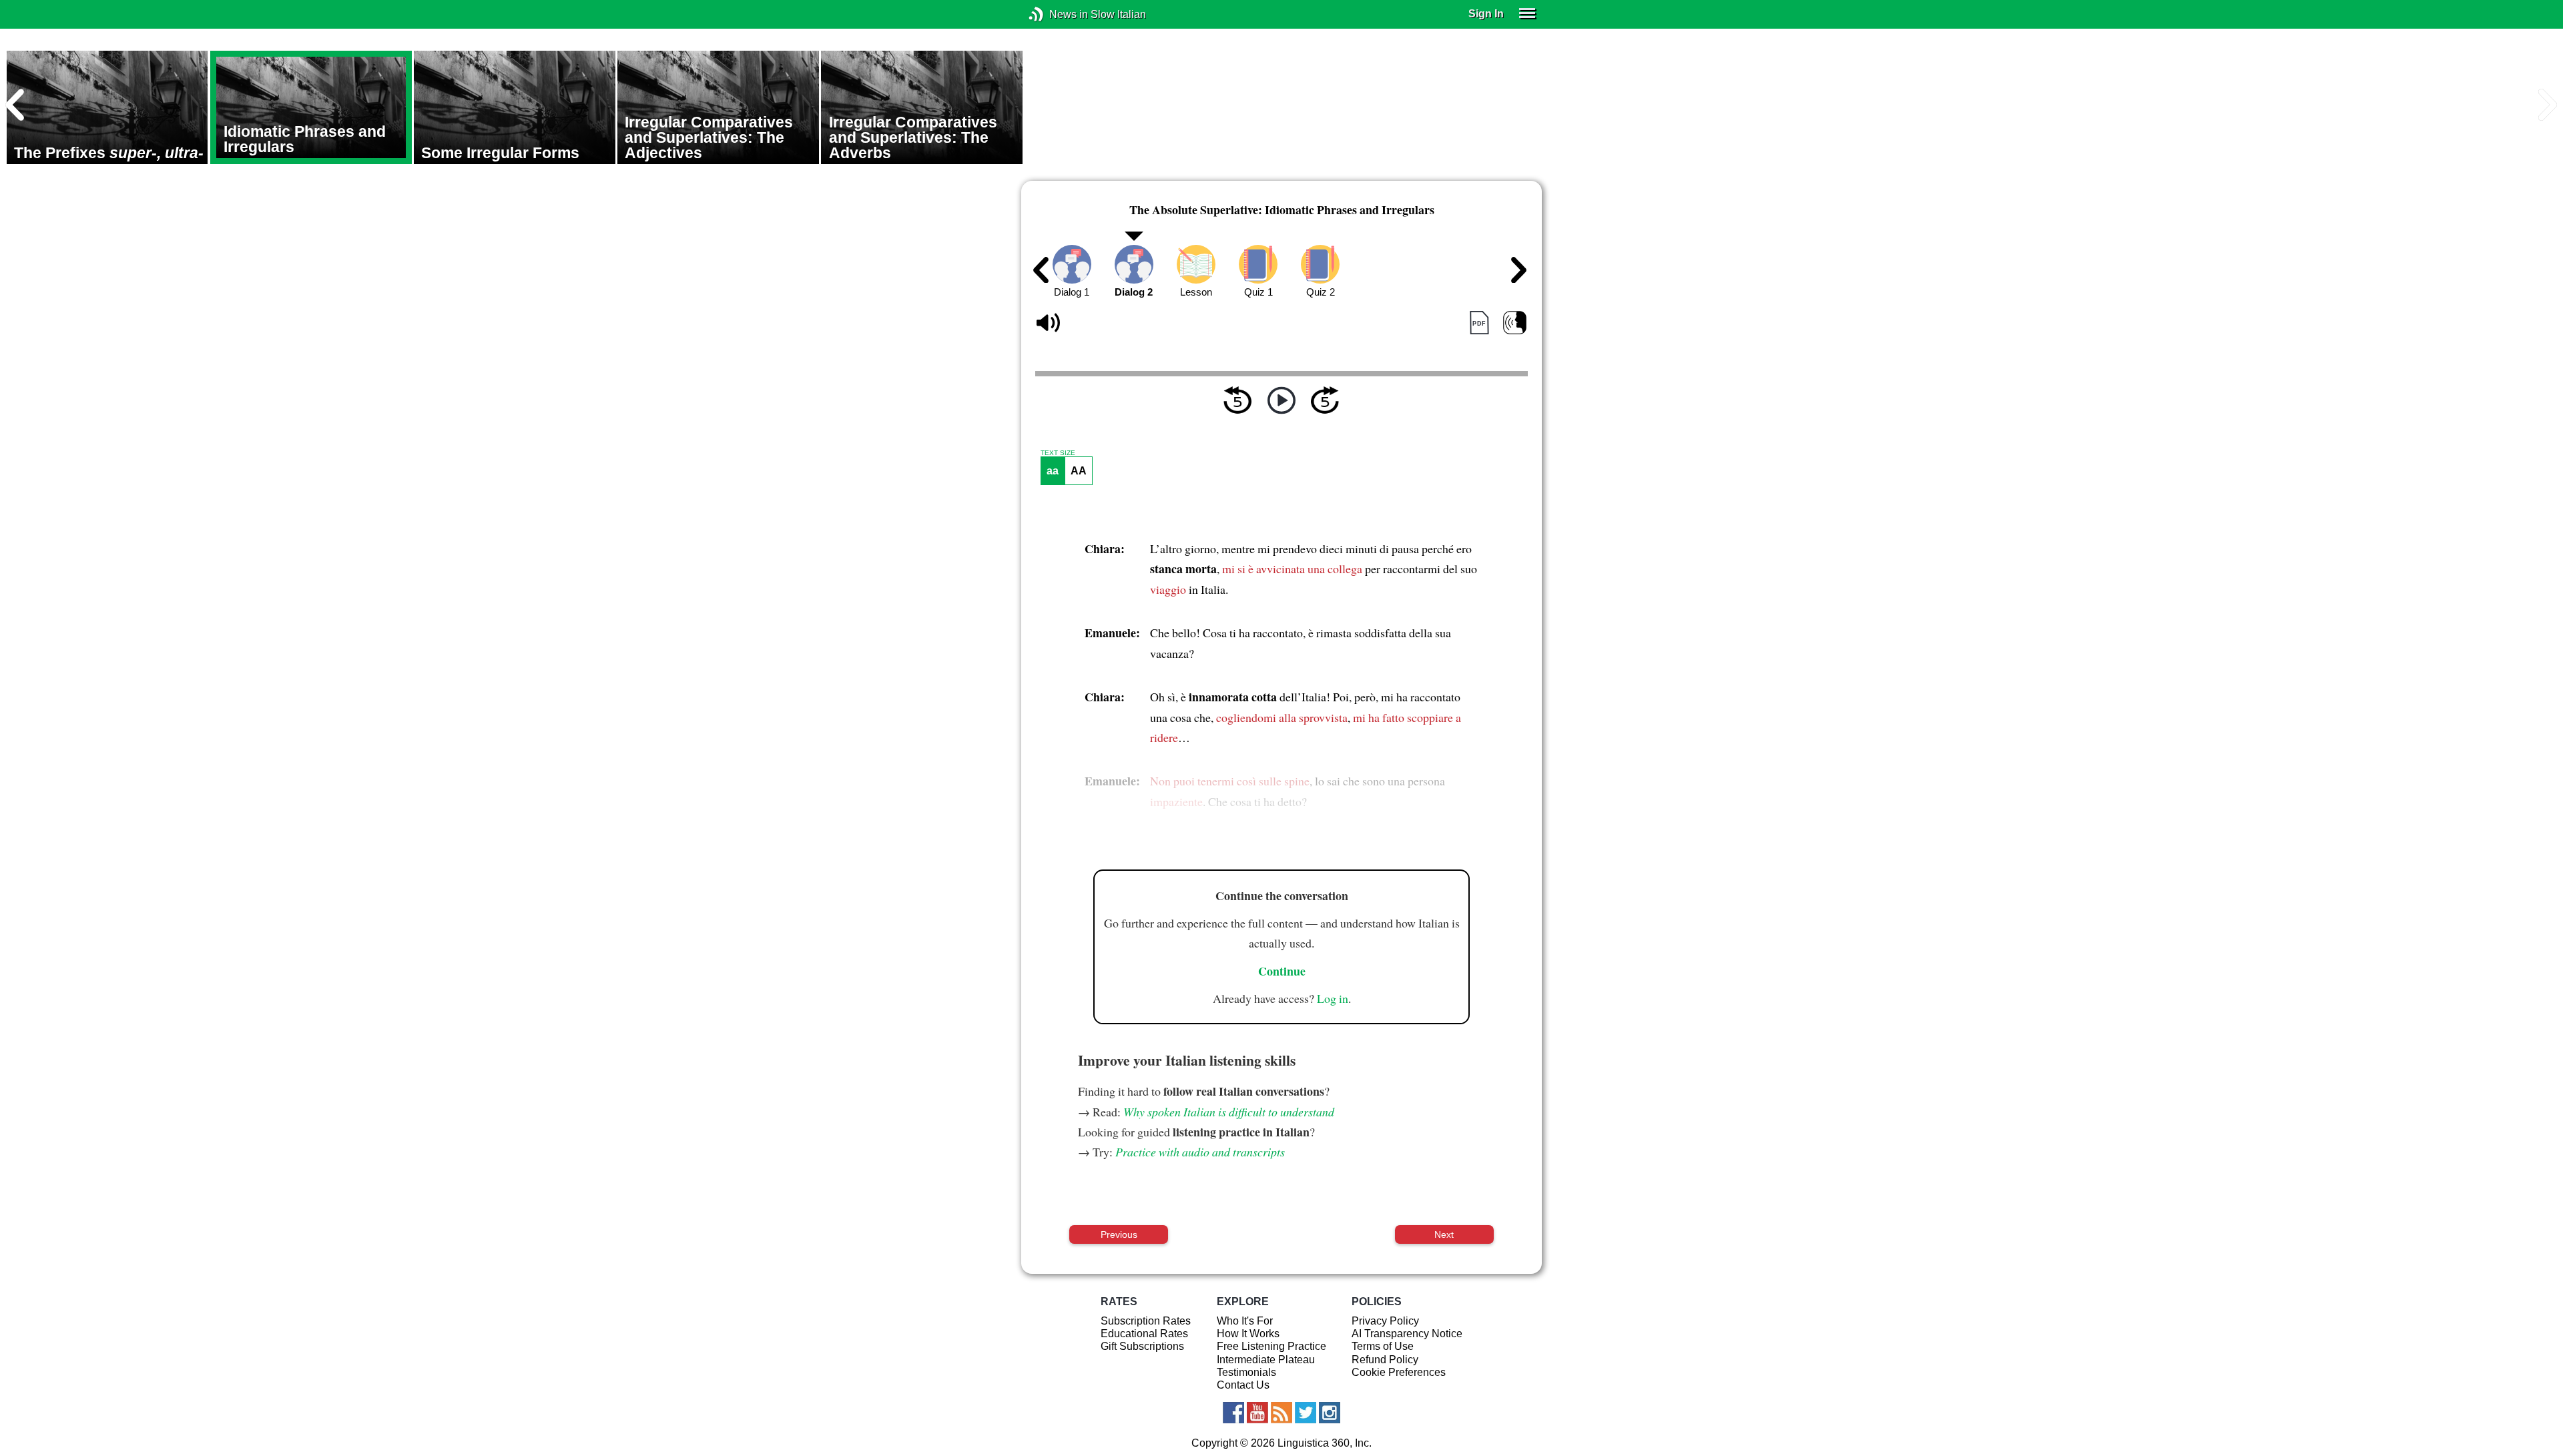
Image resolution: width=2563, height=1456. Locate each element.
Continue (1282, 971)
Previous (1119, 1234)
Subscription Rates (1146, 1321)
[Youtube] (1257, 1413)
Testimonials (1246, 1372)
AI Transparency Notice (1407, 1334)
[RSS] (1281, 1413)
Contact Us (1243, 1385)
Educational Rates (1144, 1334)
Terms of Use (1383, 1346)
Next (1444, 1234)
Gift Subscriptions (1142, 1346)
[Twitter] (1306, 1413)
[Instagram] (1330, 1413)
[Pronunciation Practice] (1515, 323)
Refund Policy (1385, 1360)
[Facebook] (1233, 1413)
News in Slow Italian (1056, 14)
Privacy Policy (1385, 1321)
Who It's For (1245, 1321)
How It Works (1248, 1334)
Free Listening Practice (1271, 1346)
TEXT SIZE (1058, 453)
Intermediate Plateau (1266, 1360)
